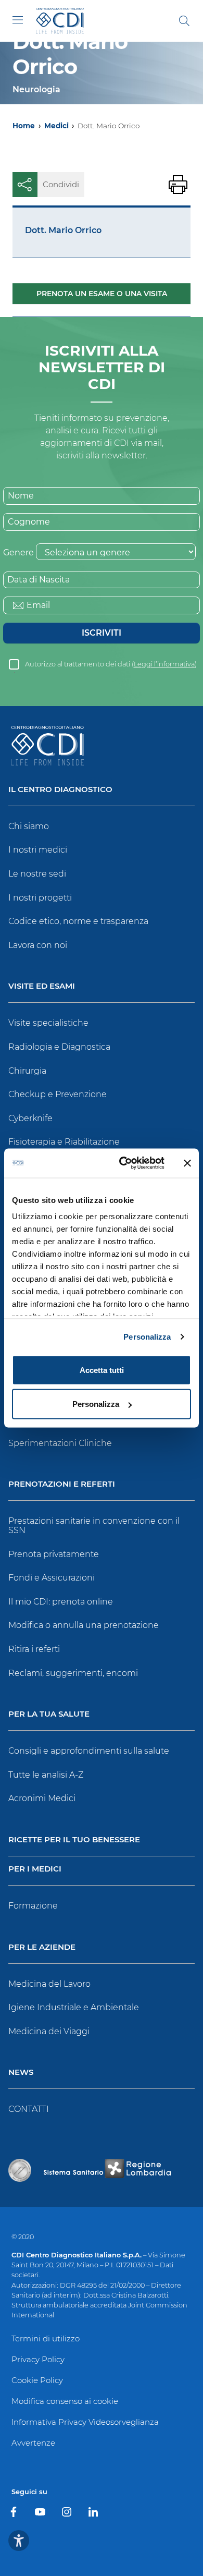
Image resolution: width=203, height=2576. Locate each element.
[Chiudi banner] (187, 1163)
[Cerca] (184, 21)
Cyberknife (30, 1118)
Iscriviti (102, 633)
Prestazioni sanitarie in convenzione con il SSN (94, 1526)
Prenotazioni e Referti (62, 1484)
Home (24, 126)
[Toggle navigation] (18, 20)
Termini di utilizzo (46, 2338)
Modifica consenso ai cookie (65, 2401)
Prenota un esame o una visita (102, 294)
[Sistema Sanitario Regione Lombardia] (107, 2170)
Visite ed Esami (42, 986)
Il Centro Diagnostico (60, 790)
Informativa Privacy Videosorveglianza (85, 2422)
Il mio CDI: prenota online (61, 1602)
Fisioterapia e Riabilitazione (64, 1142)
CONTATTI (29, 2109)
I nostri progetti (40, 898)
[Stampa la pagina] (178, 185)
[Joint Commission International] (20, 2170)
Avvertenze (33, 2443)
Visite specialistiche (48, 1023)
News (21, 2073)
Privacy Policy (38, 2359)
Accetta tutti (102, 1370)
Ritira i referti (34, 1649)
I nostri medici (38, 850)
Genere (18, 552)
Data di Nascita (39, 580)
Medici (56, 126)
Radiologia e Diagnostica (59, 1047)
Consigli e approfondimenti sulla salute (89, 1751)
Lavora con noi (38, 945)
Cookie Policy (37, 2380)
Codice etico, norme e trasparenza (78, 921)
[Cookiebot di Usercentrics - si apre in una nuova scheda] (123, 1163)
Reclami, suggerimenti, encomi (73, 1673)
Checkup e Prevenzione (58, 1094)
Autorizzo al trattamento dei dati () (111, 664)
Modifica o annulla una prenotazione (84, 1625)
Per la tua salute (49, 1714)
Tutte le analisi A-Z (46, 1775)
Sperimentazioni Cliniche (60, 1443)
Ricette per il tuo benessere (74, 1840)
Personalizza (147, 1337)
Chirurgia (27, 1071)
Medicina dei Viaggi (49, 2031)
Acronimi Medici (42, 1798)
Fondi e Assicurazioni (52, 1578)
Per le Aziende (42, 1947)
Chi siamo (29, 826)
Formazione (33, 1906)
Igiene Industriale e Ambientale (74, 2007)
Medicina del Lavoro (49, 1984)
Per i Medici (35, 1869)
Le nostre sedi (37, 874)
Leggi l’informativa (164, 664)
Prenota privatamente (54, 1554)
